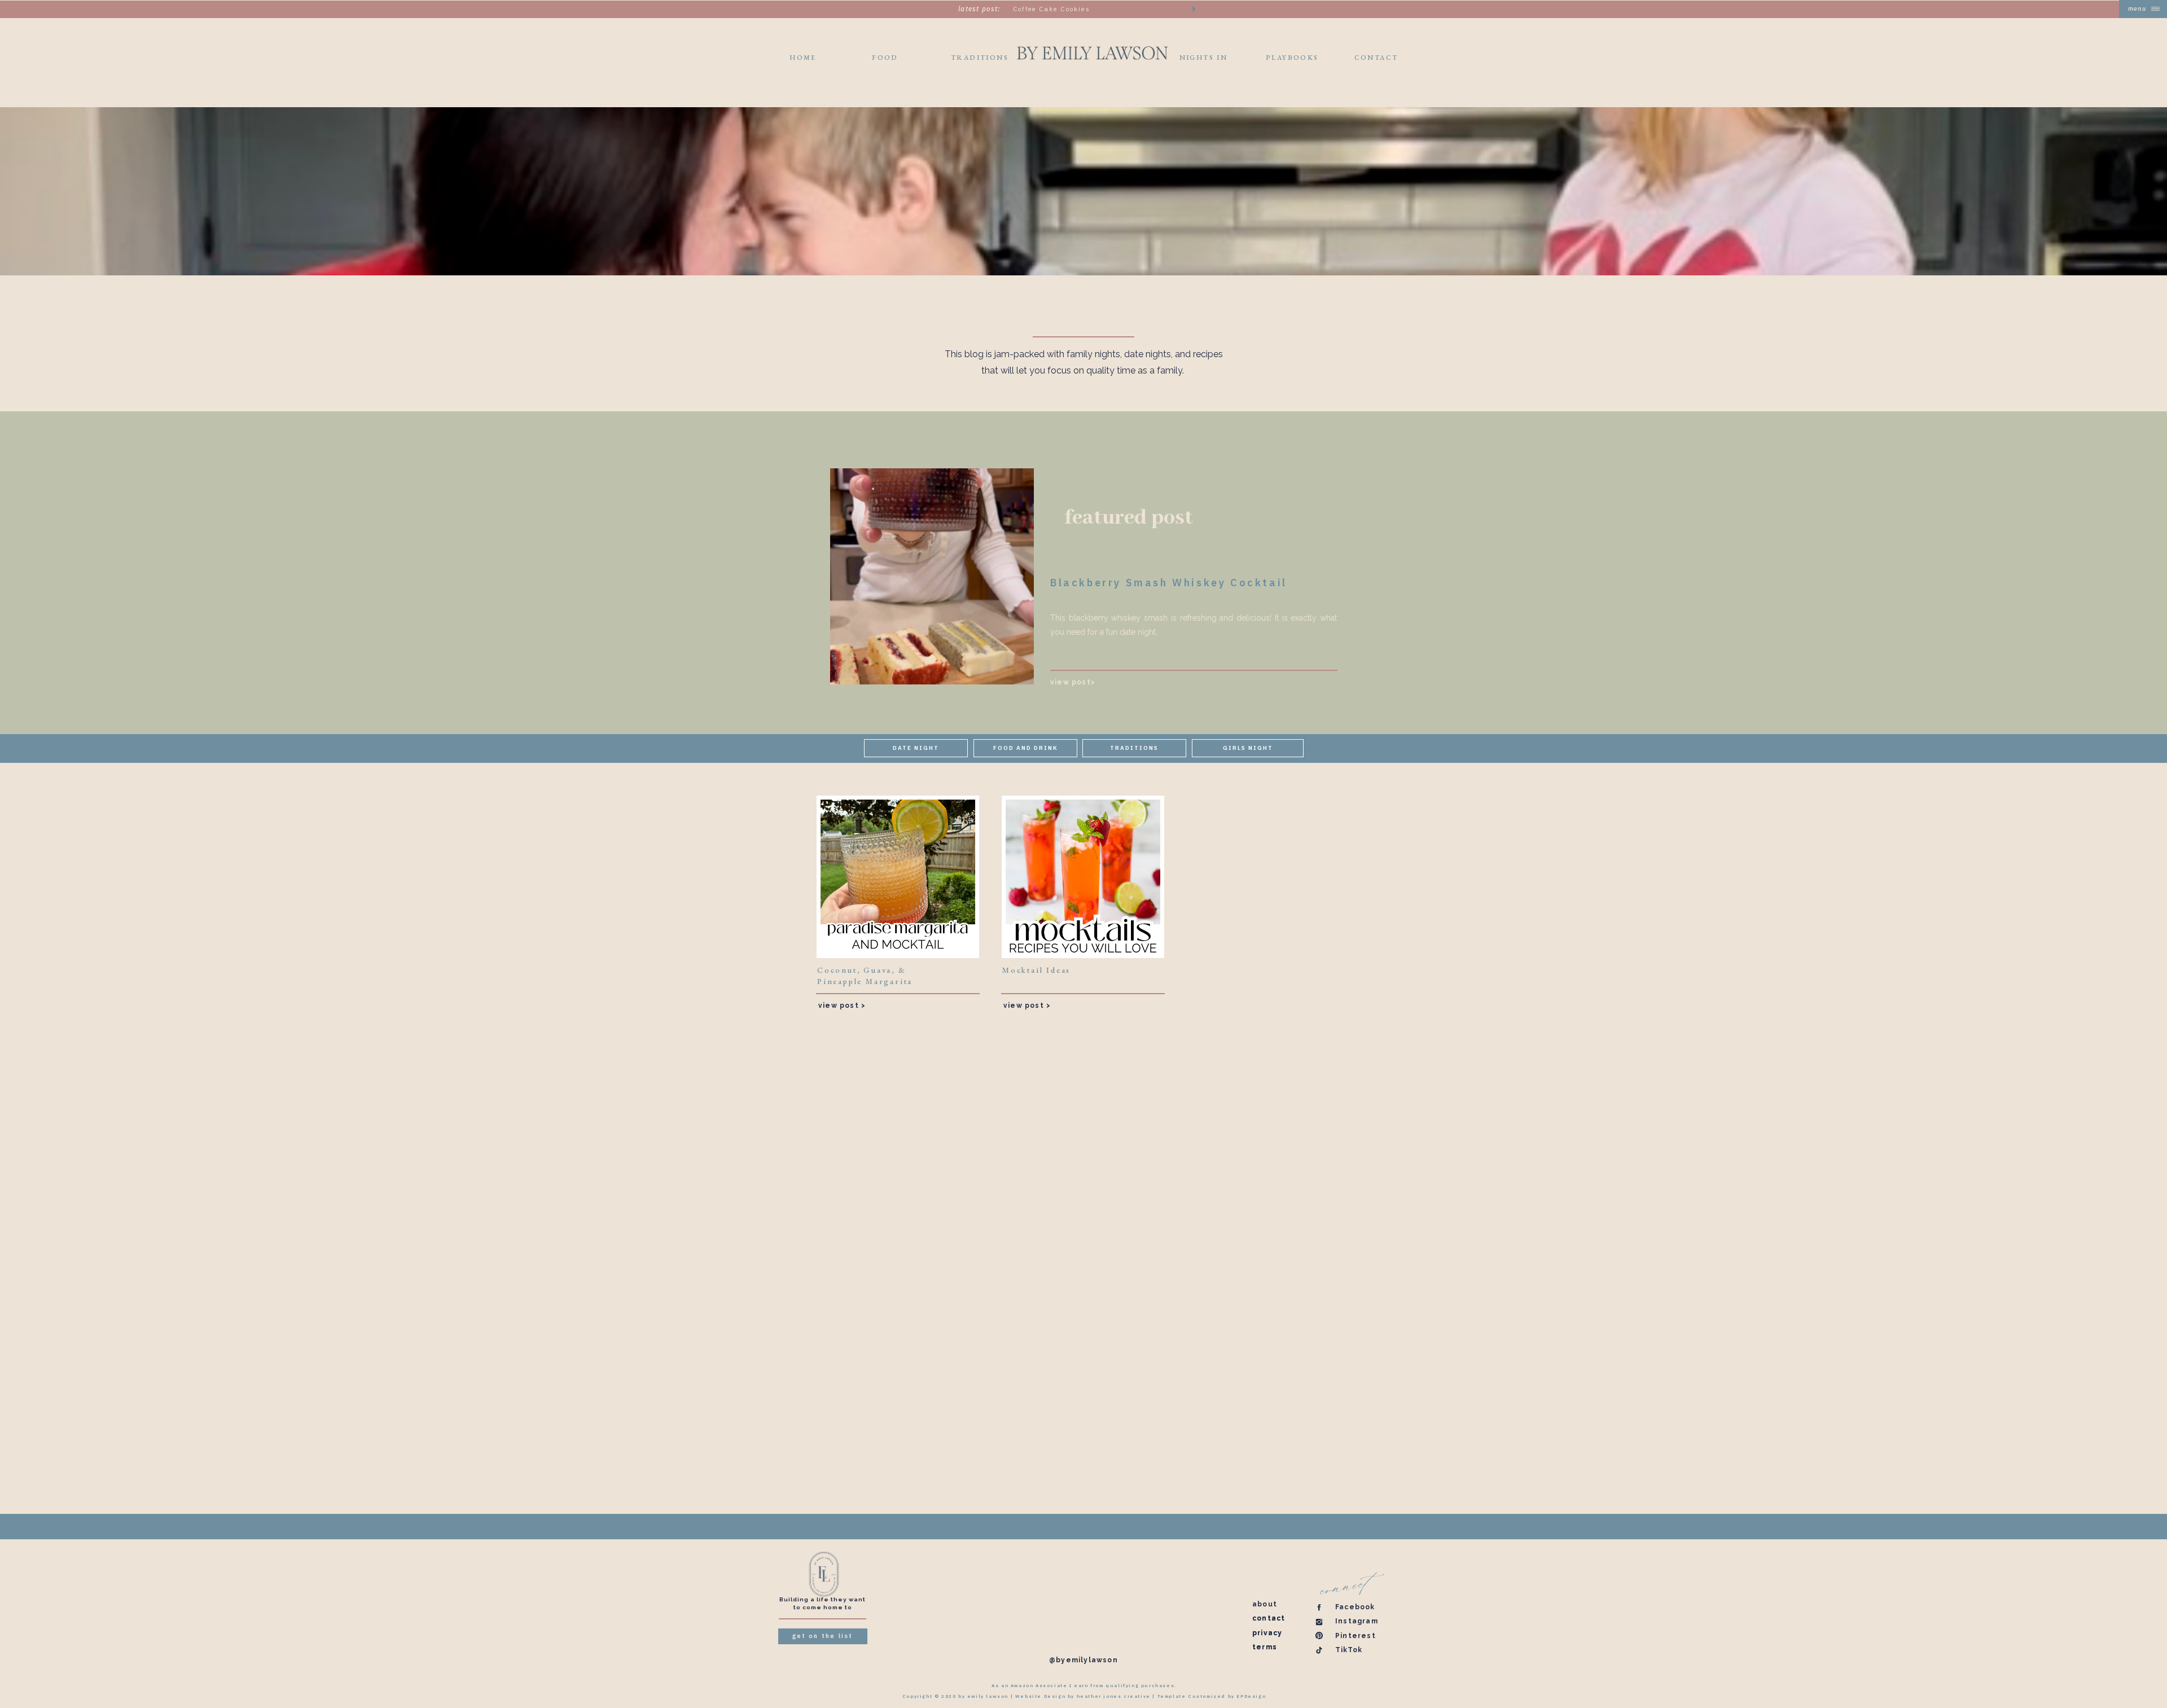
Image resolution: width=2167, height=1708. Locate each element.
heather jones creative (1114, 1696)
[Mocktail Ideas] (1083, 877)
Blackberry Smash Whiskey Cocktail (1169, 583)
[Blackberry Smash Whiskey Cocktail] (932, 576)
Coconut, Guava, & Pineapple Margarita (865, 976)
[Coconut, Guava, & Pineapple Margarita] (898, 877)
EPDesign (1251, 1696)
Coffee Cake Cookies (1052, 9)
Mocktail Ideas (1036, 970)
